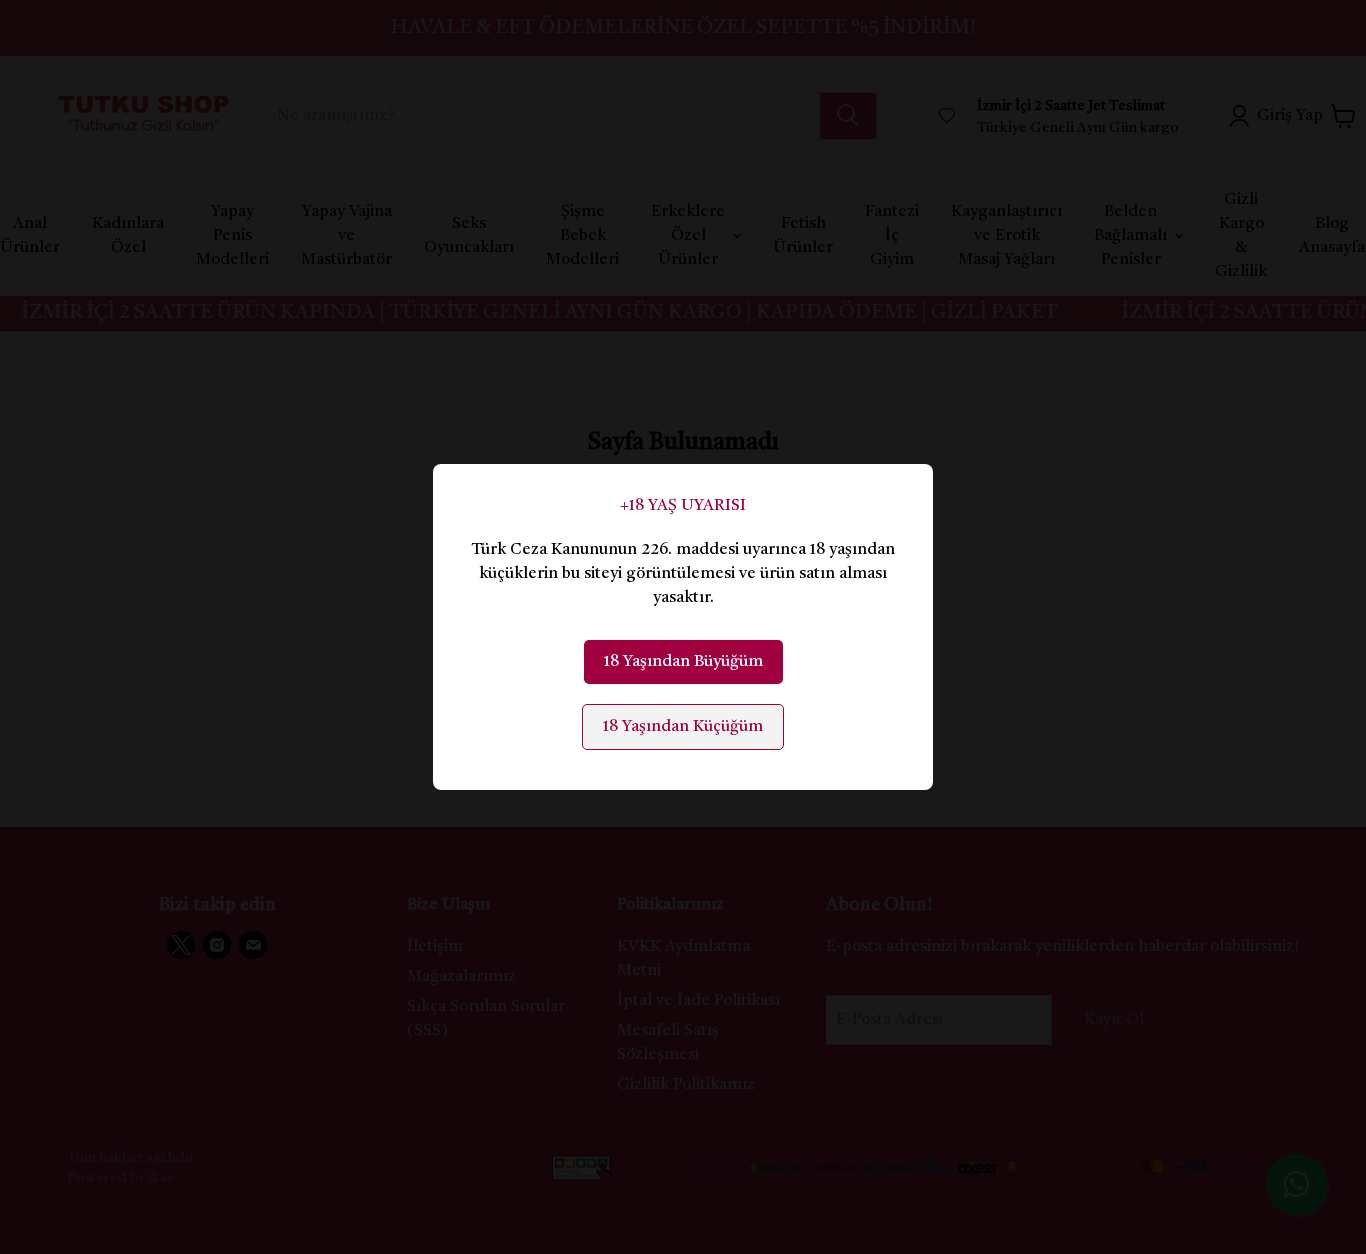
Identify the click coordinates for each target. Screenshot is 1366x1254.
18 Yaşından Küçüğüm (683, 727)
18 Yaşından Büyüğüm (683, 662)
